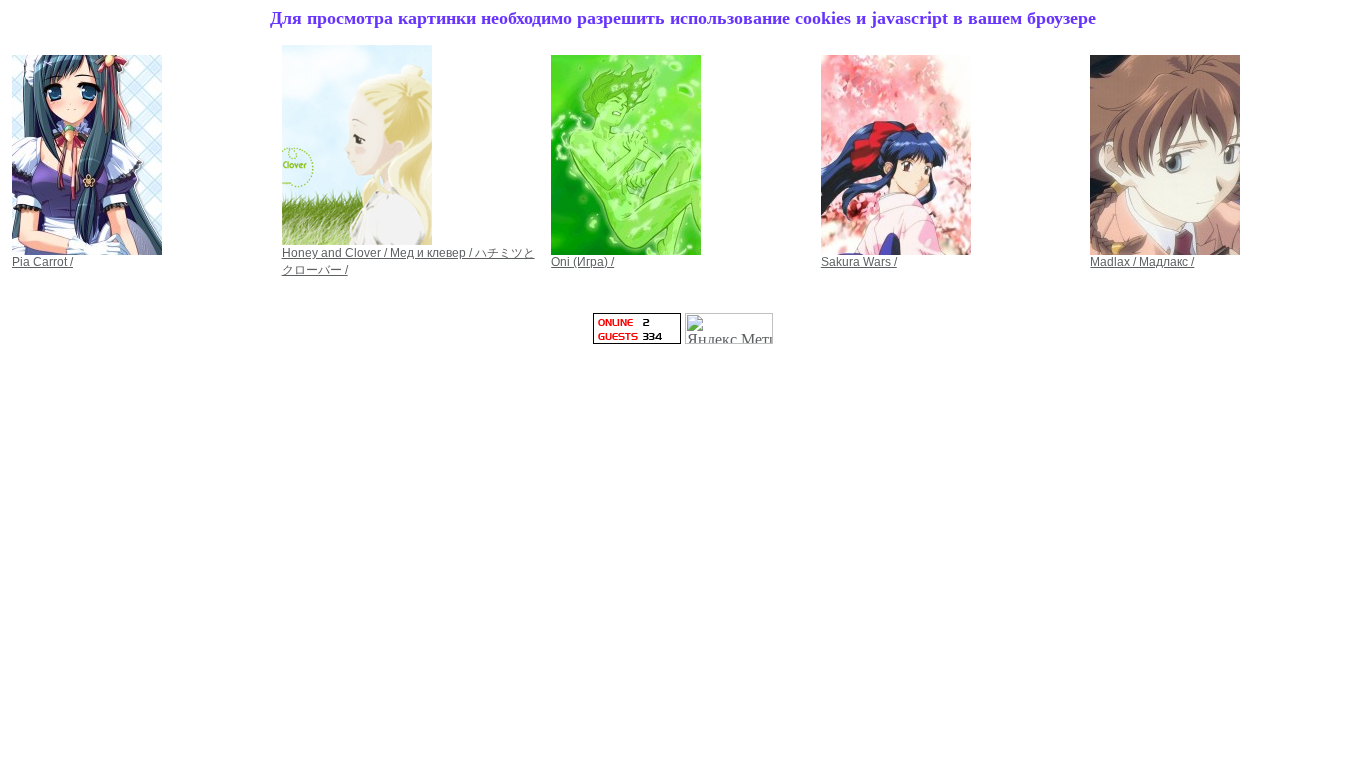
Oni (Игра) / (582, 262)
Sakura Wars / (859, 262)
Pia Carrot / (42, 262)
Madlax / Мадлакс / (1142, 262)
